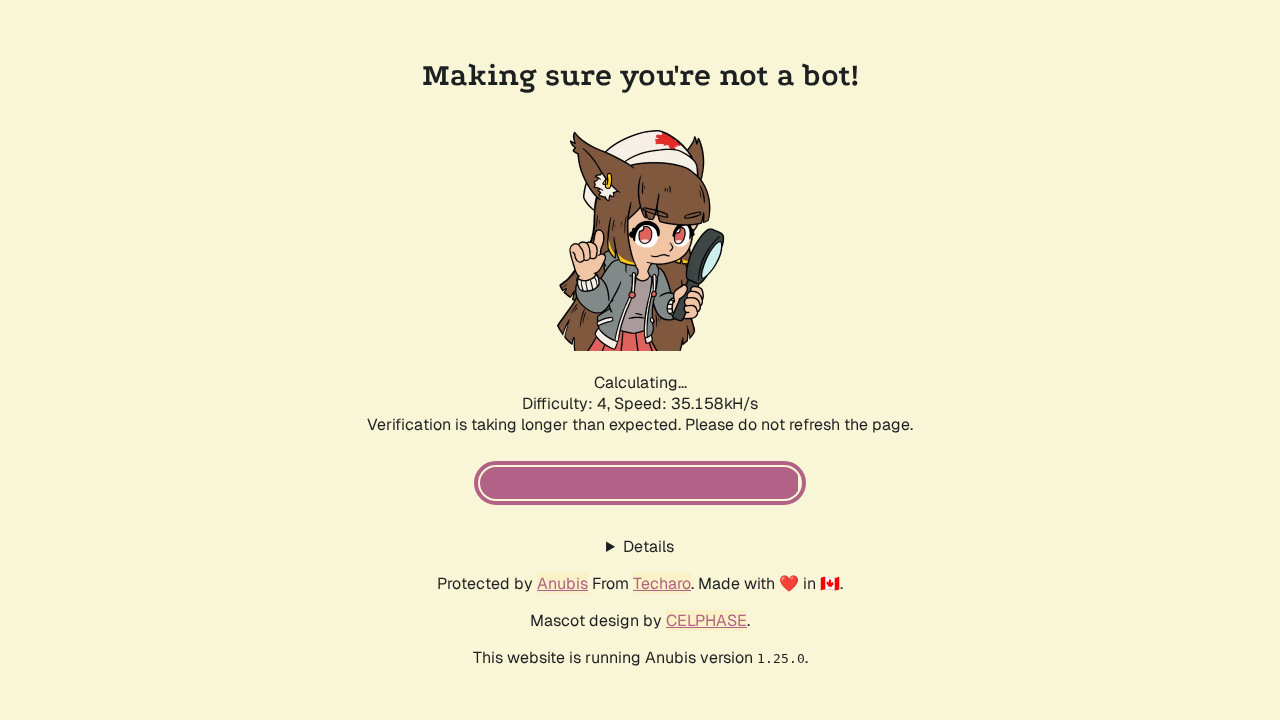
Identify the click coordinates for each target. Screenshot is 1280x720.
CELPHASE (706, 620)
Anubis (562, 583)
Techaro (662, 583)
